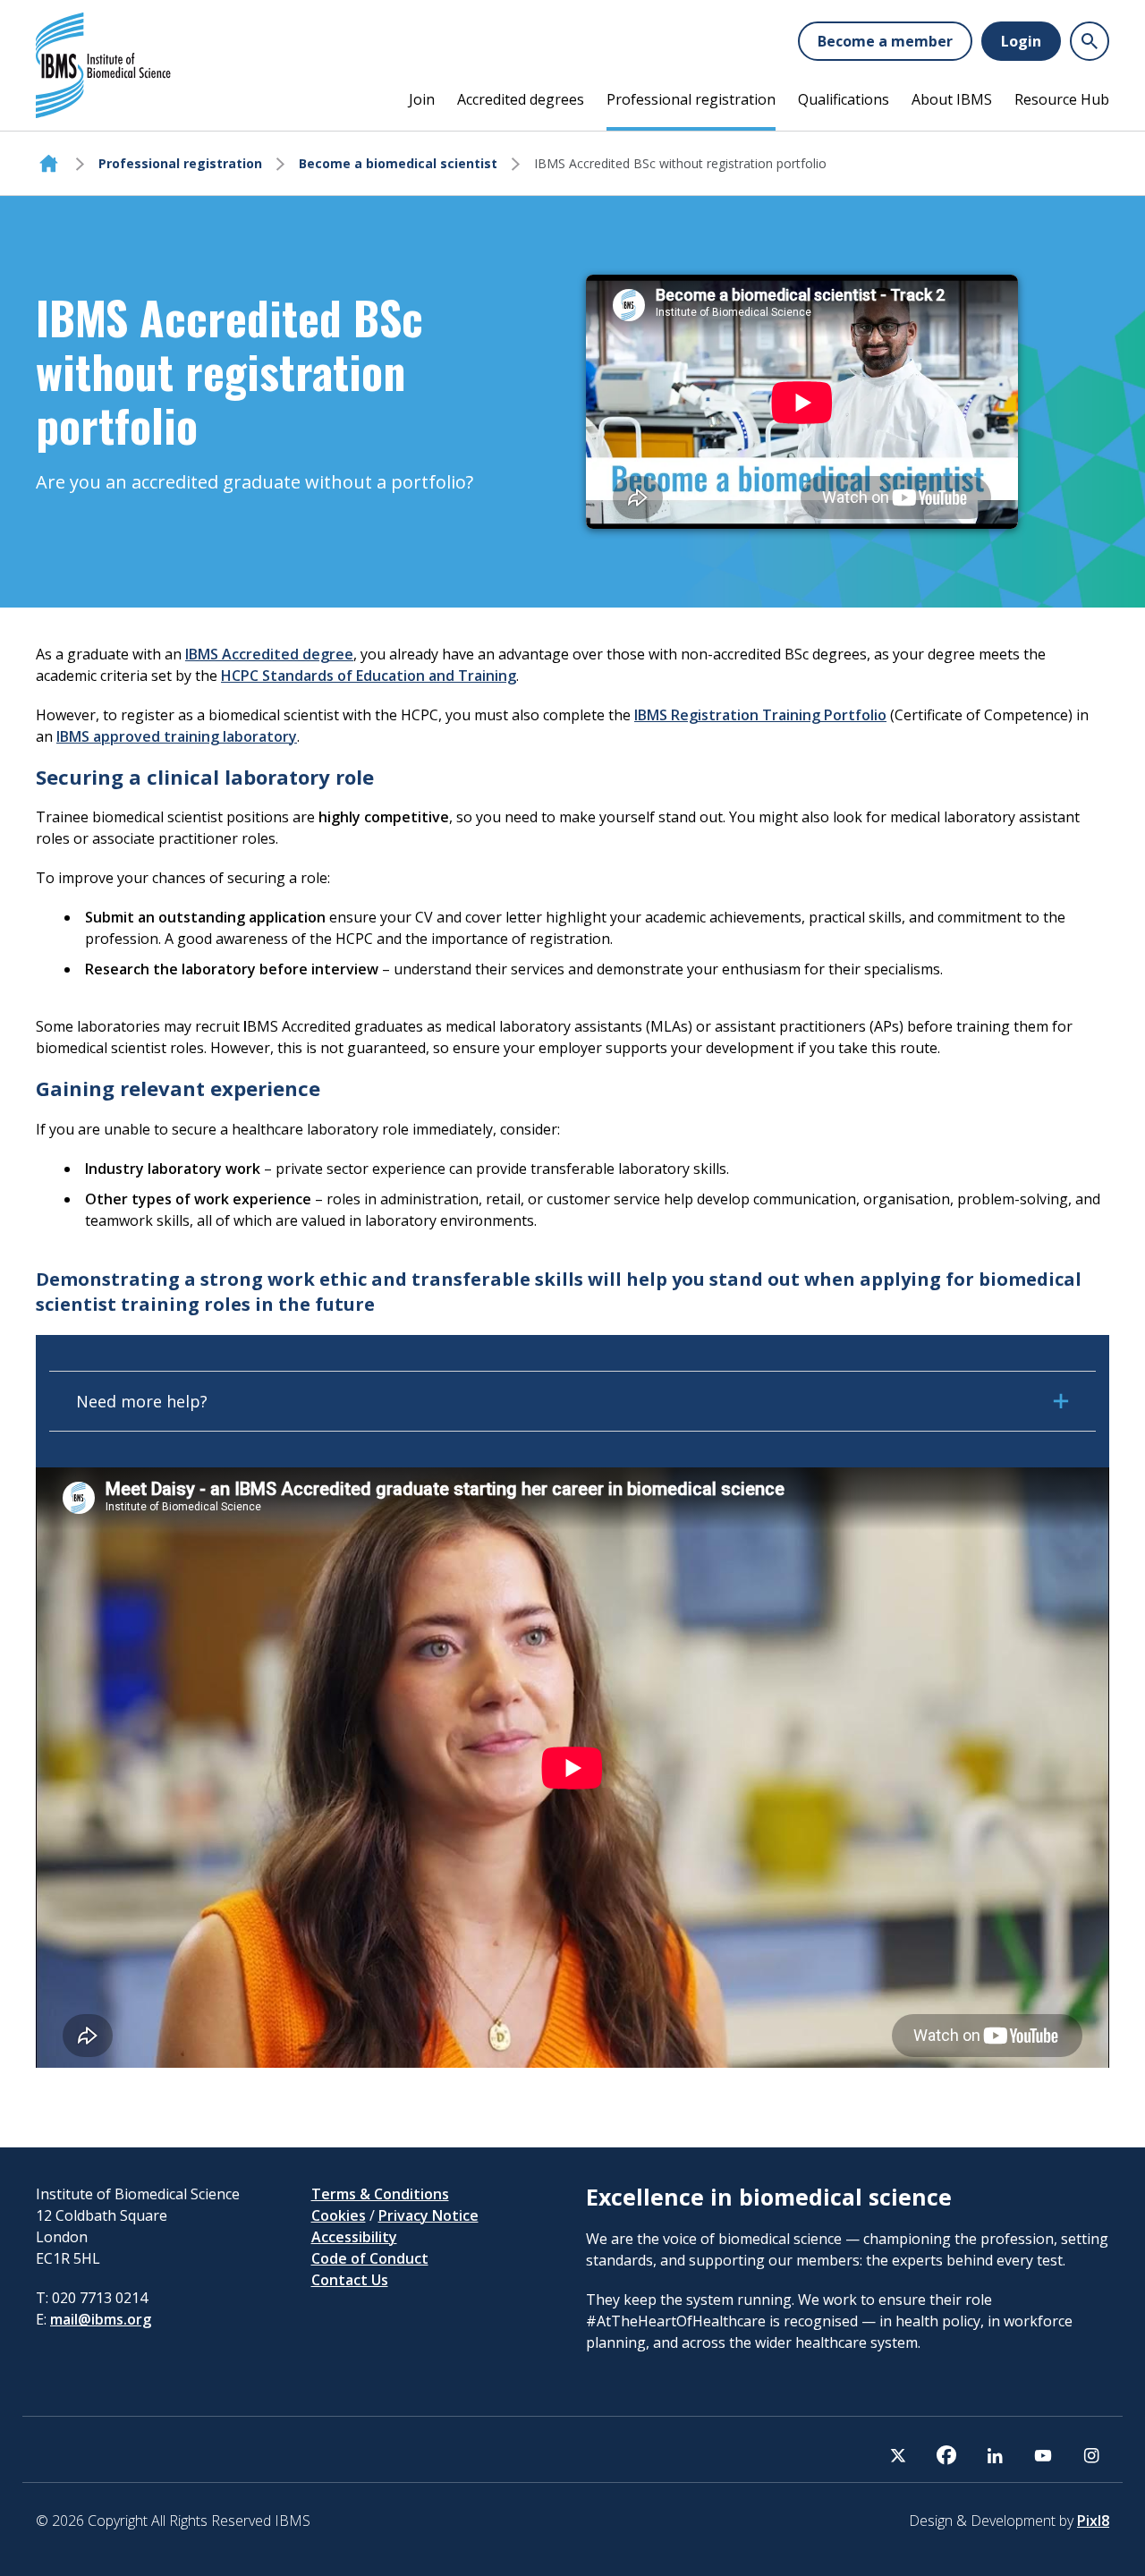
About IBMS (952, 99)
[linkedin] (995, 2455)
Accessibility (354, 2237)
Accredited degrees (521, 99)
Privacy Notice (428, 2215)
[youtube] (1043, 2455)
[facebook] (946, 2455)
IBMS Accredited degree (269, 654)
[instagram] (1091, 2455)
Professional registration (691, 99)
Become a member (885, 41)
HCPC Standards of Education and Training (369, 676)
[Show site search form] (1090, 41)
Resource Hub (1062, 99)
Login (1021, 41)
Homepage (49, 164)
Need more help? (142, 1401)
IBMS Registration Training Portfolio (760, 715)
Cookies (339, 2215)
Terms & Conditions (380, 2194)
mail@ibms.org (101, 2319)
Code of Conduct (370, 2258)
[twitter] (898, 2455)
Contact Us (350, 2280)
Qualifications (844, 99)
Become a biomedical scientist (398, 163)
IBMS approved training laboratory (177, 736)
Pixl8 (1093, 2521)
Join (422, 99)
